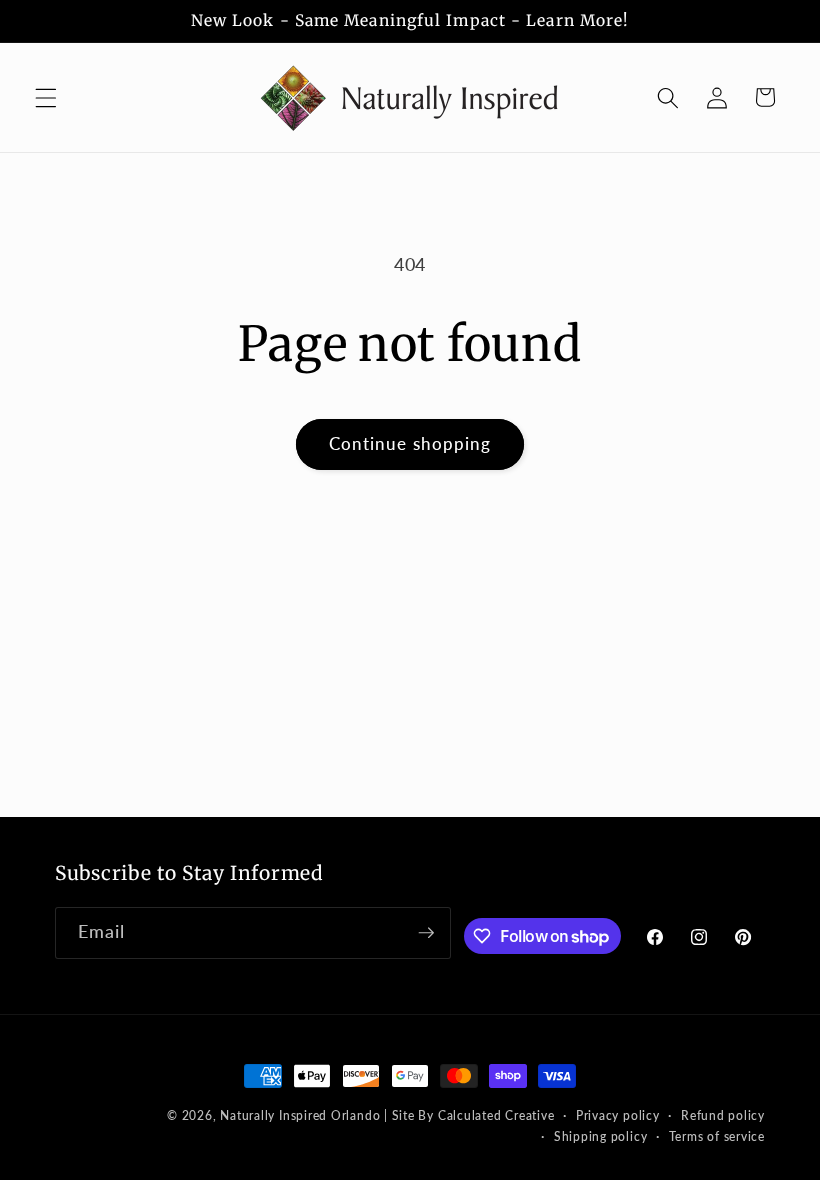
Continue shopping (410, 444)
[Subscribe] (426, 933)
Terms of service (717, 1136)
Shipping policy (601, 1136)
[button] (46, 97)
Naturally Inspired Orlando (300, 1115)
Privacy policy (618, 1115)
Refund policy (723, 1115)
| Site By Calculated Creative (469, 1115)
